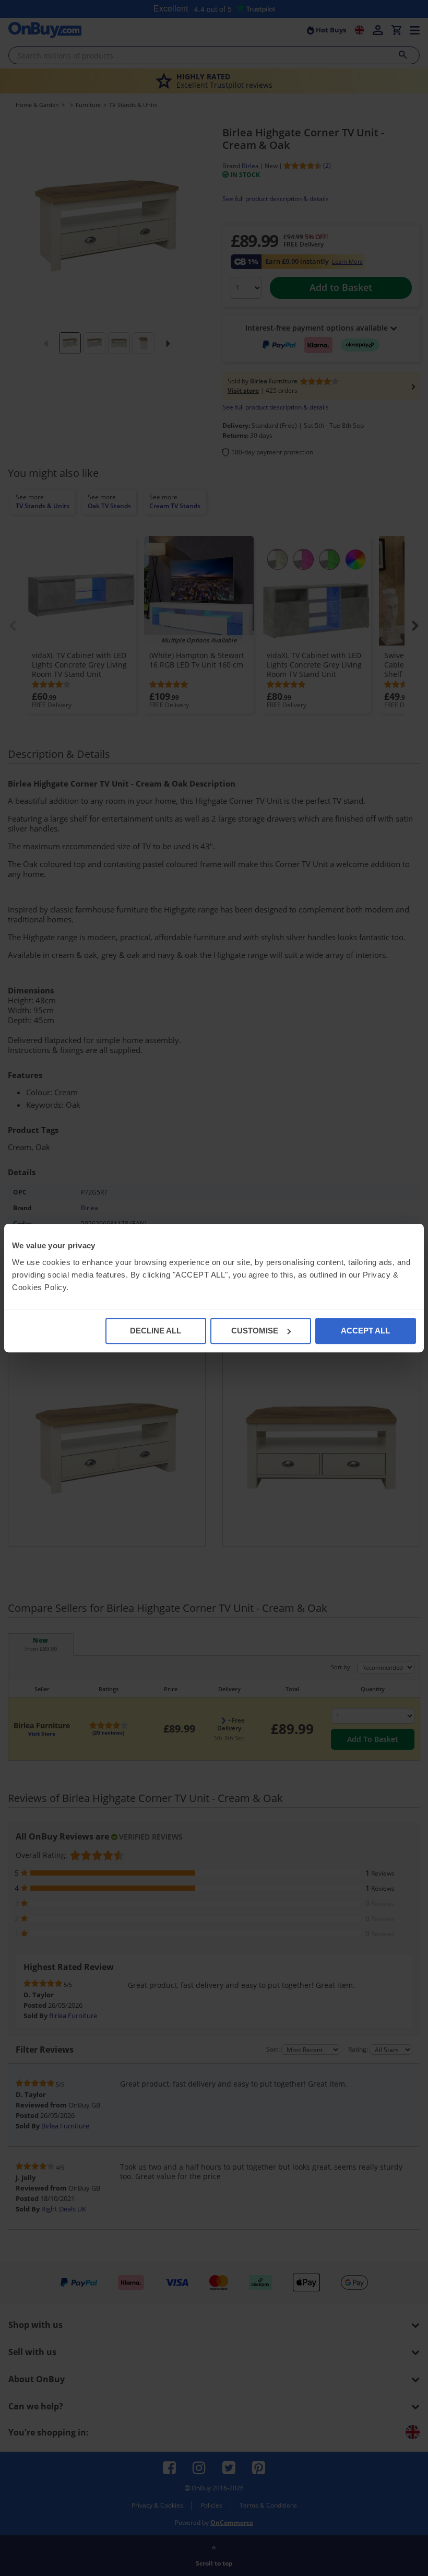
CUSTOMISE (255, 1331)
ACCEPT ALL (365, 1331)
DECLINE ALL (156, 1331)
